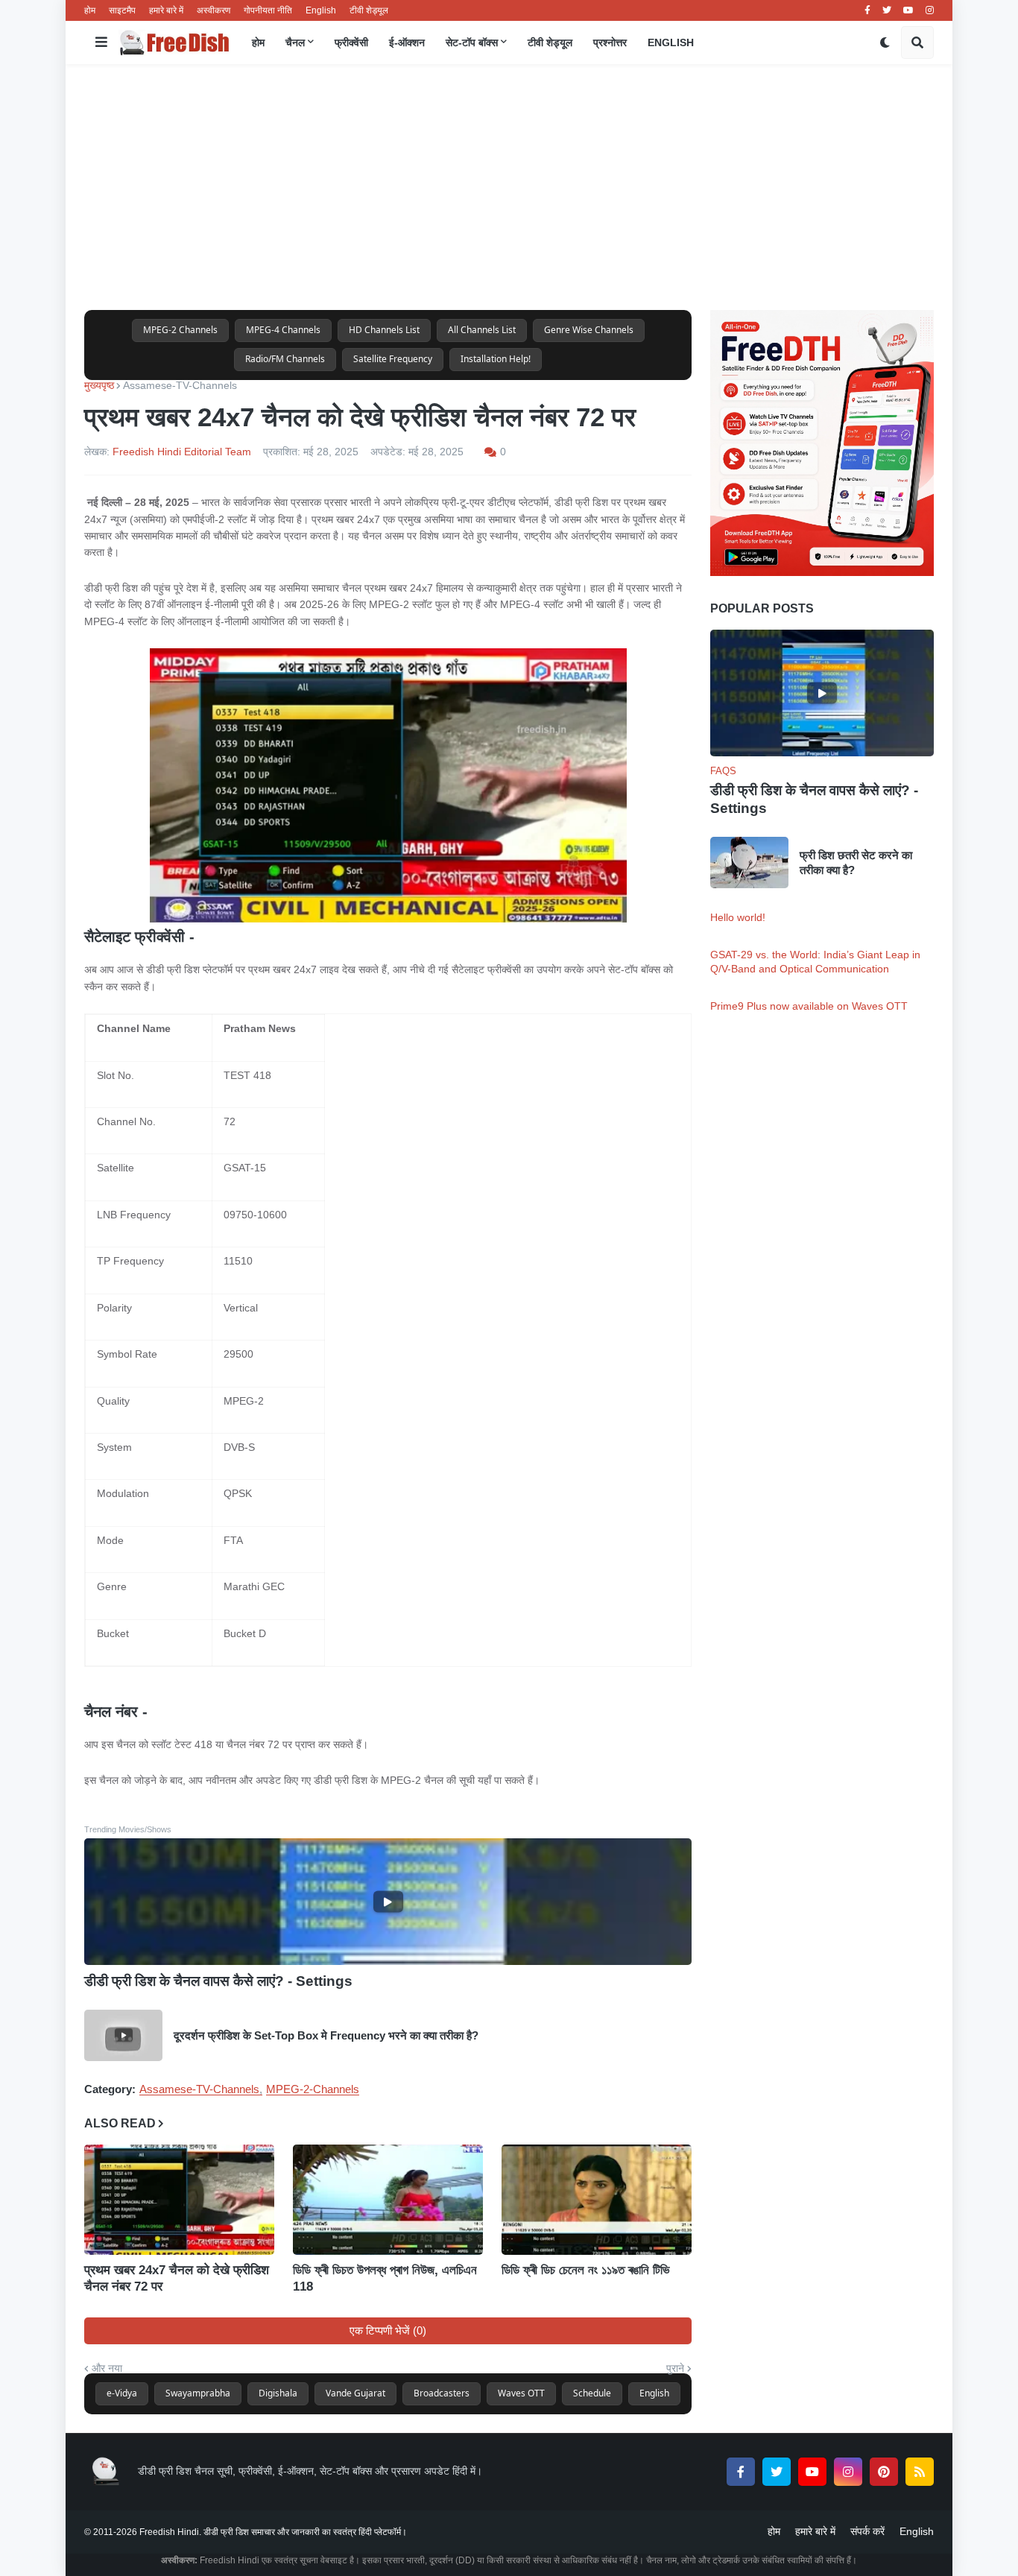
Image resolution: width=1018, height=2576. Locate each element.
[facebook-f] (867, 10)
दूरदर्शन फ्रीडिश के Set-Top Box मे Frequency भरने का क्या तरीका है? (326, 2035)
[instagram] (930, 10)
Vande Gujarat (355, 2393)
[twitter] (887, 10)
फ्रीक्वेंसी (351, 42)
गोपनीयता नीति (268, 10)
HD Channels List (384, 330)
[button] (101, 42)
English (321, 10)
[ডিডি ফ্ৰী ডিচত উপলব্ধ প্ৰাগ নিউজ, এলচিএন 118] (388, 2200)
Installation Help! (496, 359)
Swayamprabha (198, 2393)
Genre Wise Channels (589, 330)
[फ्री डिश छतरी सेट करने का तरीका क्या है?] (749, 863)
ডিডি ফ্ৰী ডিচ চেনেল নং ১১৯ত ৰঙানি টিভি (586, 2270)
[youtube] (908, 10)
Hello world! (738, 917)
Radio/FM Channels (285, 359)
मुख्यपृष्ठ (99, 385)
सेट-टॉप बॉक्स (472, 42)
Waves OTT (521, 2393)
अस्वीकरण (214, 10)
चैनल (295, 42)
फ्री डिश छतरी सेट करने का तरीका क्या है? (856, 863)
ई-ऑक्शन (407, 42)
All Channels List (482, 330)
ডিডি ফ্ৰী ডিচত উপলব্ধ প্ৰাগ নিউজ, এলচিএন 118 (385, 2278)
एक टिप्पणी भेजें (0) (388, 2330)
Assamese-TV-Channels (180, 385)
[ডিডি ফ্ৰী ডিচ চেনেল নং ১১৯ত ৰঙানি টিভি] (597, 2200)
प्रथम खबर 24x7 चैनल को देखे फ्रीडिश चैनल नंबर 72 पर (177, 2278)
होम (90, 10)
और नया (107, 2368)
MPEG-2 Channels (180, 330)
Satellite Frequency (393, 359)
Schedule (592, 2393)
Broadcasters (442, 2393)
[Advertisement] (509, 187)
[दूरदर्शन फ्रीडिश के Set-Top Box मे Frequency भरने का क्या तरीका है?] (123, 2035)
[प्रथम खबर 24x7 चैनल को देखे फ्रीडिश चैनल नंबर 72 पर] (179, 2200)
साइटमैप (122, 10)
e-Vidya (122, 2393)
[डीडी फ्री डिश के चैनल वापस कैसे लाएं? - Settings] (388, 1902)
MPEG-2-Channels (313, 2089)
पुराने (675, 2368)
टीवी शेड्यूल (369, 10)
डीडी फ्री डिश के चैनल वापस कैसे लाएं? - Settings (218, 1981)
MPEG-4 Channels (283, 330)
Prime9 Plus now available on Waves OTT (809, 1006)
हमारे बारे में (166, 10)
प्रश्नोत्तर (610, 42)
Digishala (278, 2393)
